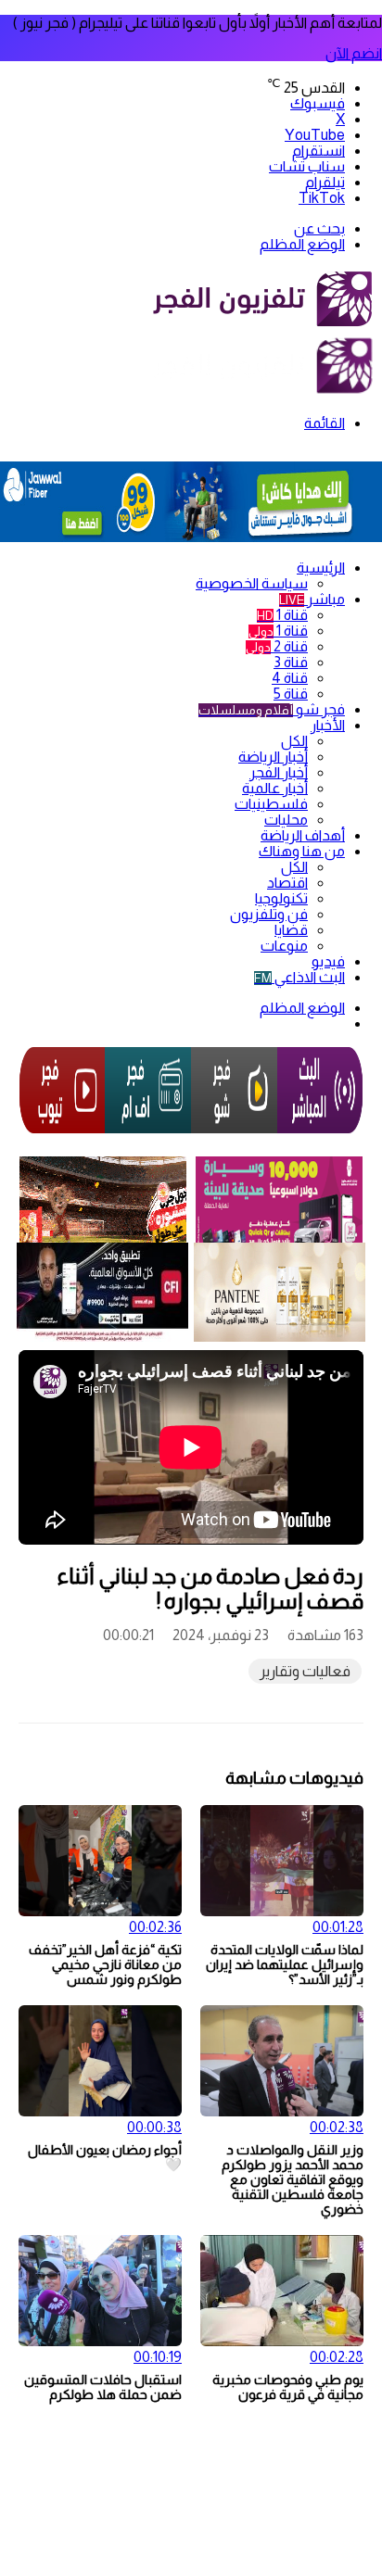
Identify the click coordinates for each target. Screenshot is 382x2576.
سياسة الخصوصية (252, 583)
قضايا (291, 930)
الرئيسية (321, 568)
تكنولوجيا (281, 898)
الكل (294, 741)
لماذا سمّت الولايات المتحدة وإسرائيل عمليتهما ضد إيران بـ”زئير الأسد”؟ (285, 1964)
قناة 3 (291, 662)
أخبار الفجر (279, 772)
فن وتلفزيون (269, 914)
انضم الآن (354, 53)
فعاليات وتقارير (305, 1671)
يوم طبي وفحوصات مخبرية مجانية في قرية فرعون (288, 2387)
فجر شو (272, 709)
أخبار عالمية (275, 788)
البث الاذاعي (299, 977)
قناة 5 (291, 694)
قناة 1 (282, 615)
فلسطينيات (271, 804)
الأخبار (328, 725)
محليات (286, 820)
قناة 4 (290, 678)
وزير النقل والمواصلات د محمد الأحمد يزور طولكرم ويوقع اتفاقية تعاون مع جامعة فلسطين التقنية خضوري (293, 2179)
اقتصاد (287, 883)
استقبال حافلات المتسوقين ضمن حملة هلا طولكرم (103, 2387)
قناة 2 (277, 646)
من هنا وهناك (302, 851)
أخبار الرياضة (273, 757)
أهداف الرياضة (303, 835)
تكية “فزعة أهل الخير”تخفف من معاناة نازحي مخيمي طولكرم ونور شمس (105, 1964)
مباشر (312, 599)
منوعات (284, 946)
